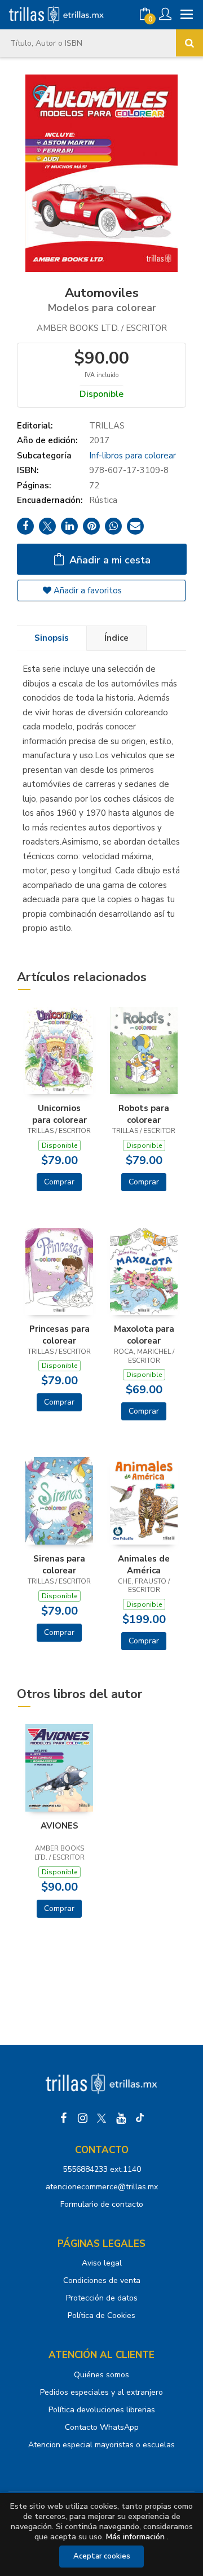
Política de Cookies (101, 2315)
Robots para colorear (144, 1114)
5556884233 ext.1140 (102, 2169)
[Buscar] (189, 43)
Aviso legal (102, 2263)
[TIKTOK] (140, 2118)
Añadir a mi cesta (109, 560)
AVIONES (59, 1826)
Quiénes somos (101, 2375)
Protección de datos (102, 2298)
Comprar (59, 1182)
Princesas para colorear (59, 1335)
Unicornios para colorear (59, 1114)
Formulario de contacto (102, 2204)
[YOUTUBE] (121, 2118)
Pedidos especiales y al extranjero (101, 2392)
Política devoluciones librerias (102, 2410)
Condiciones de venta (102, 2280)
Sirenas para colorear (59, 1564)
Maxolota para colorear (144, 1335)
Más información (135, 2537)
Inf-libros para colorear (133, 456)
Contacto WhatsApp (102, 2427)
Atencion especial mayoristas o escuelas (101, 2445)
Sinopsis (52, 638)
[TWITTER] (101, 2118)
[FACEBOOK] (63, 2118)
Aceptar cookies (102, 2556)
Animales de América (144, 1564)
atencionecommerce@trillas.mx (102, 2187)
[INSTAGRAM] (82, 2118)
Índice (116, 638)
